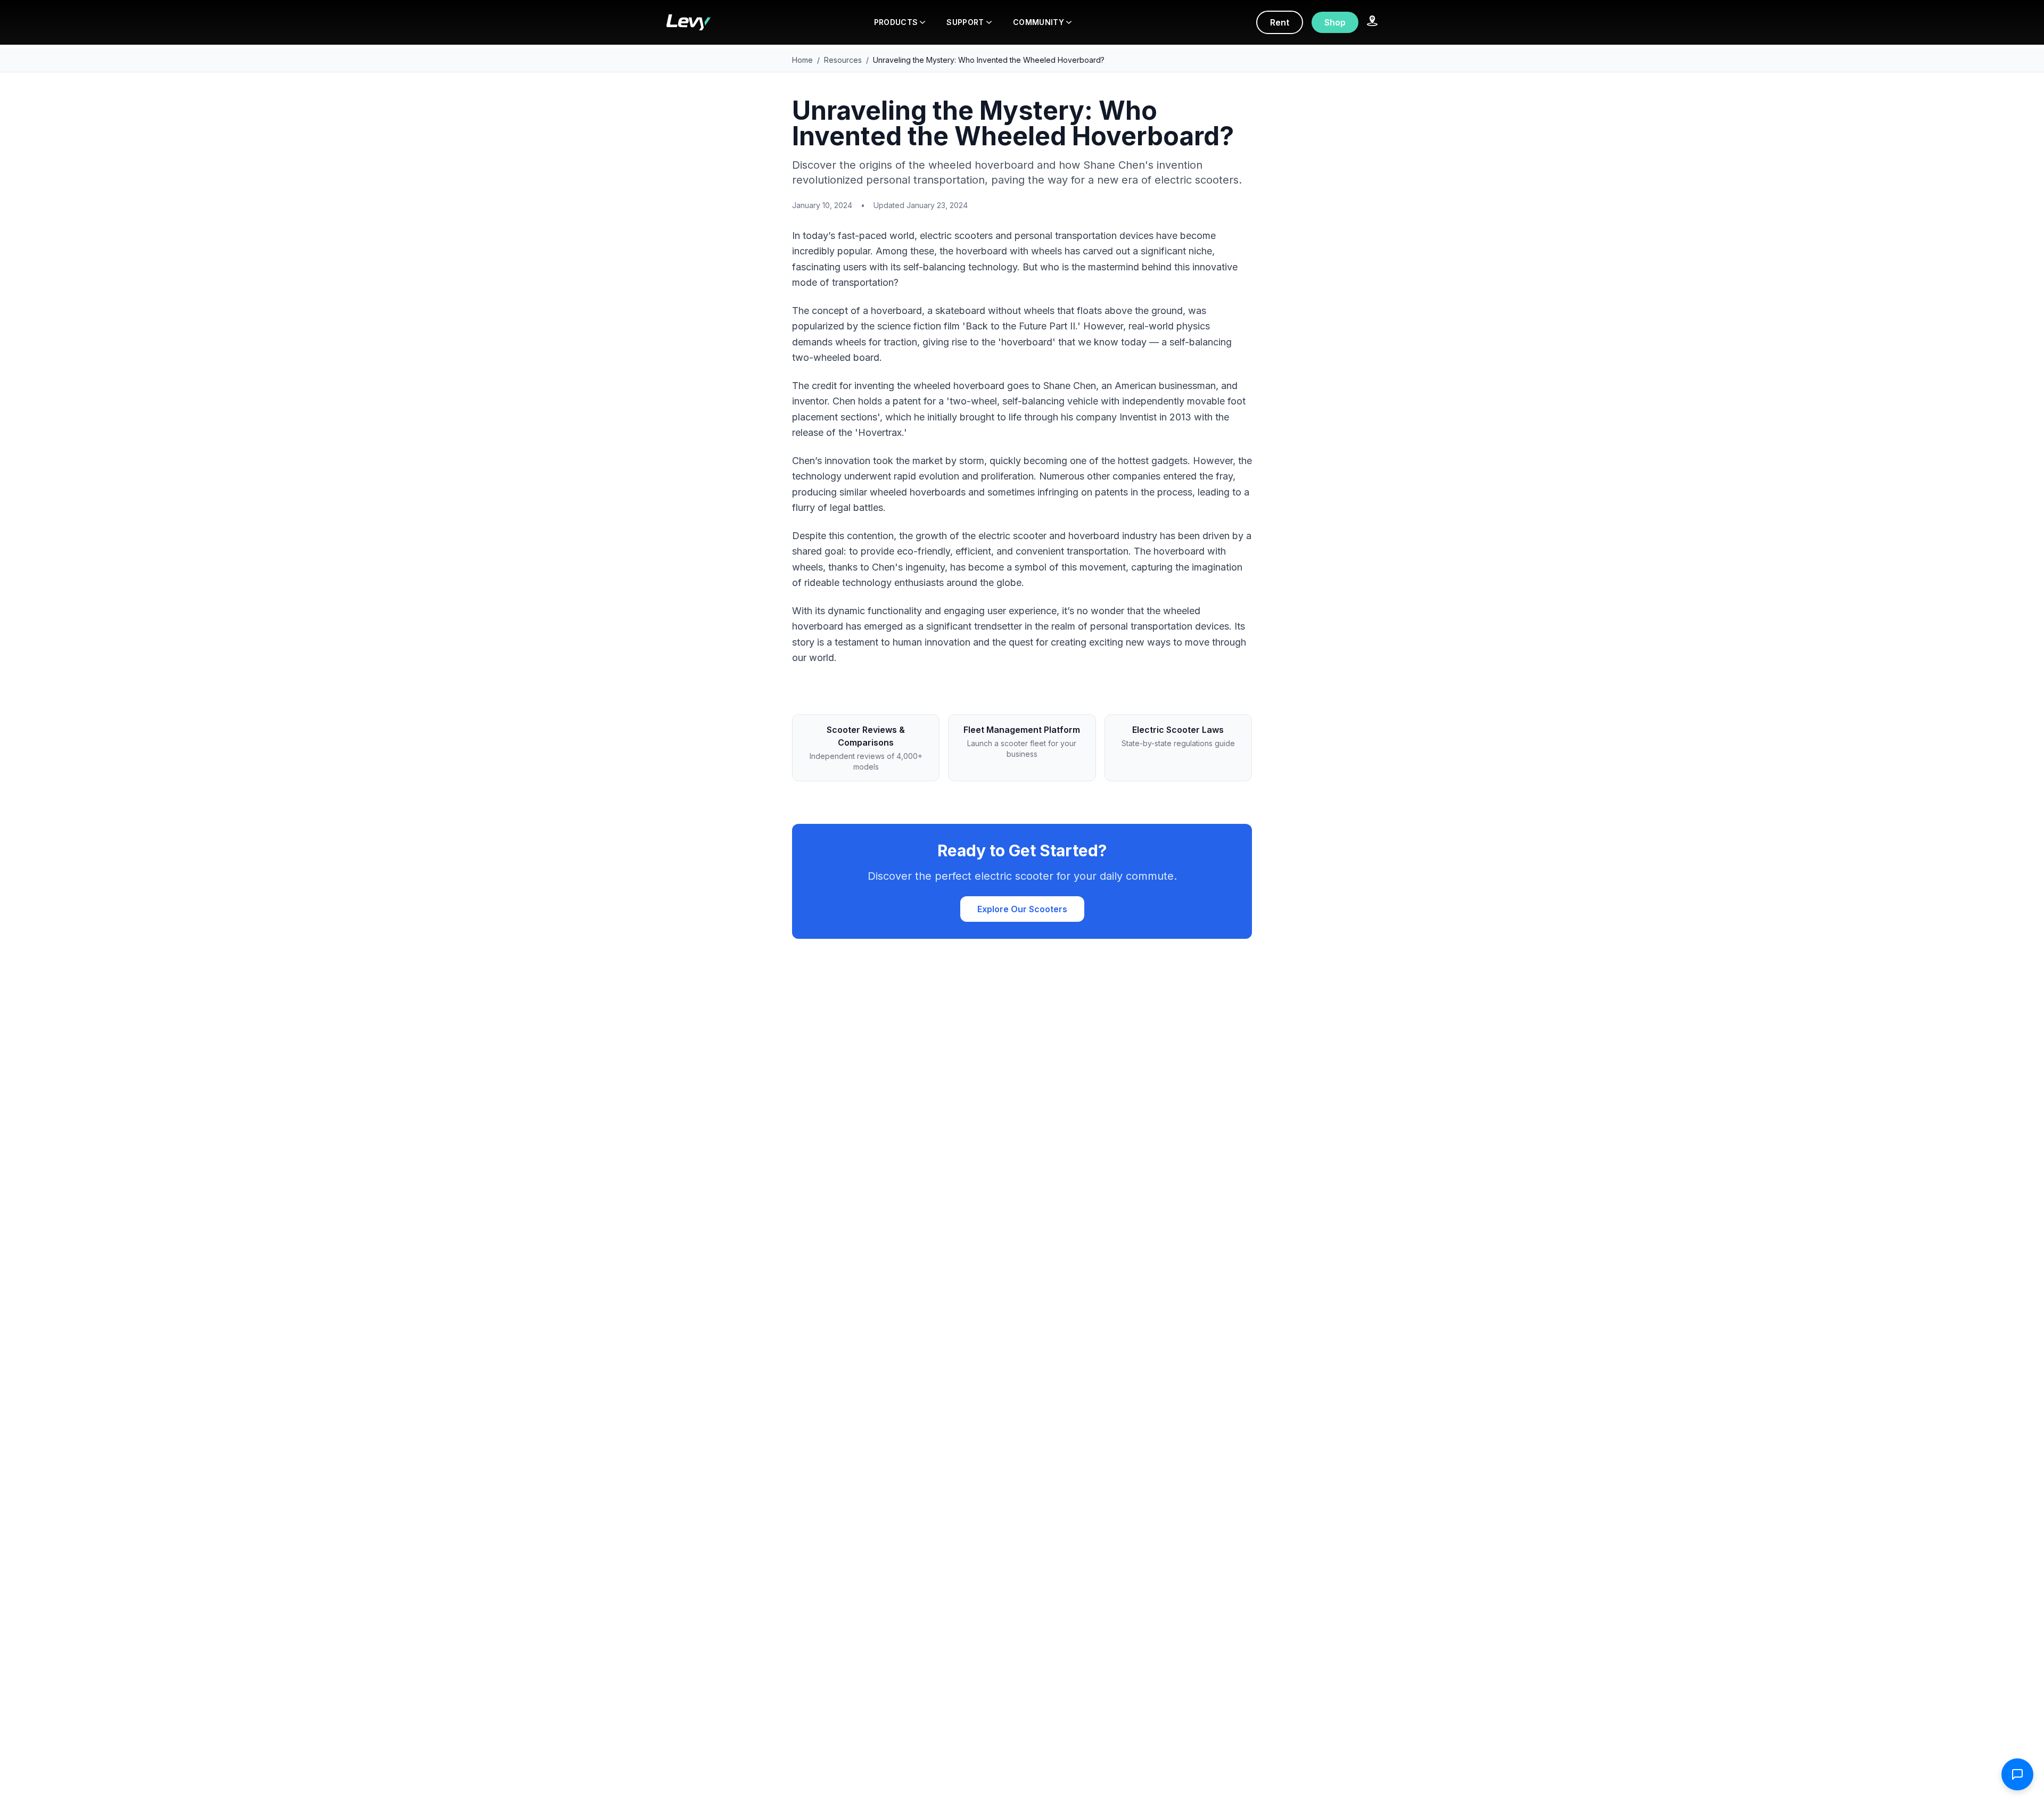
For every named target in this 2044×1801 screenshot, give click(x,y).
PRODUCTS (896, 22)
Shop (1335, 22)
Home (802, 60)
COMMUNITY (1039, 22)
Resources (843, 60)
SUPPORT (965, 22)
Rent (1280, 22)
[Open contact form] (2017, 1774)
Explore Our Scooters (1022, 909)
